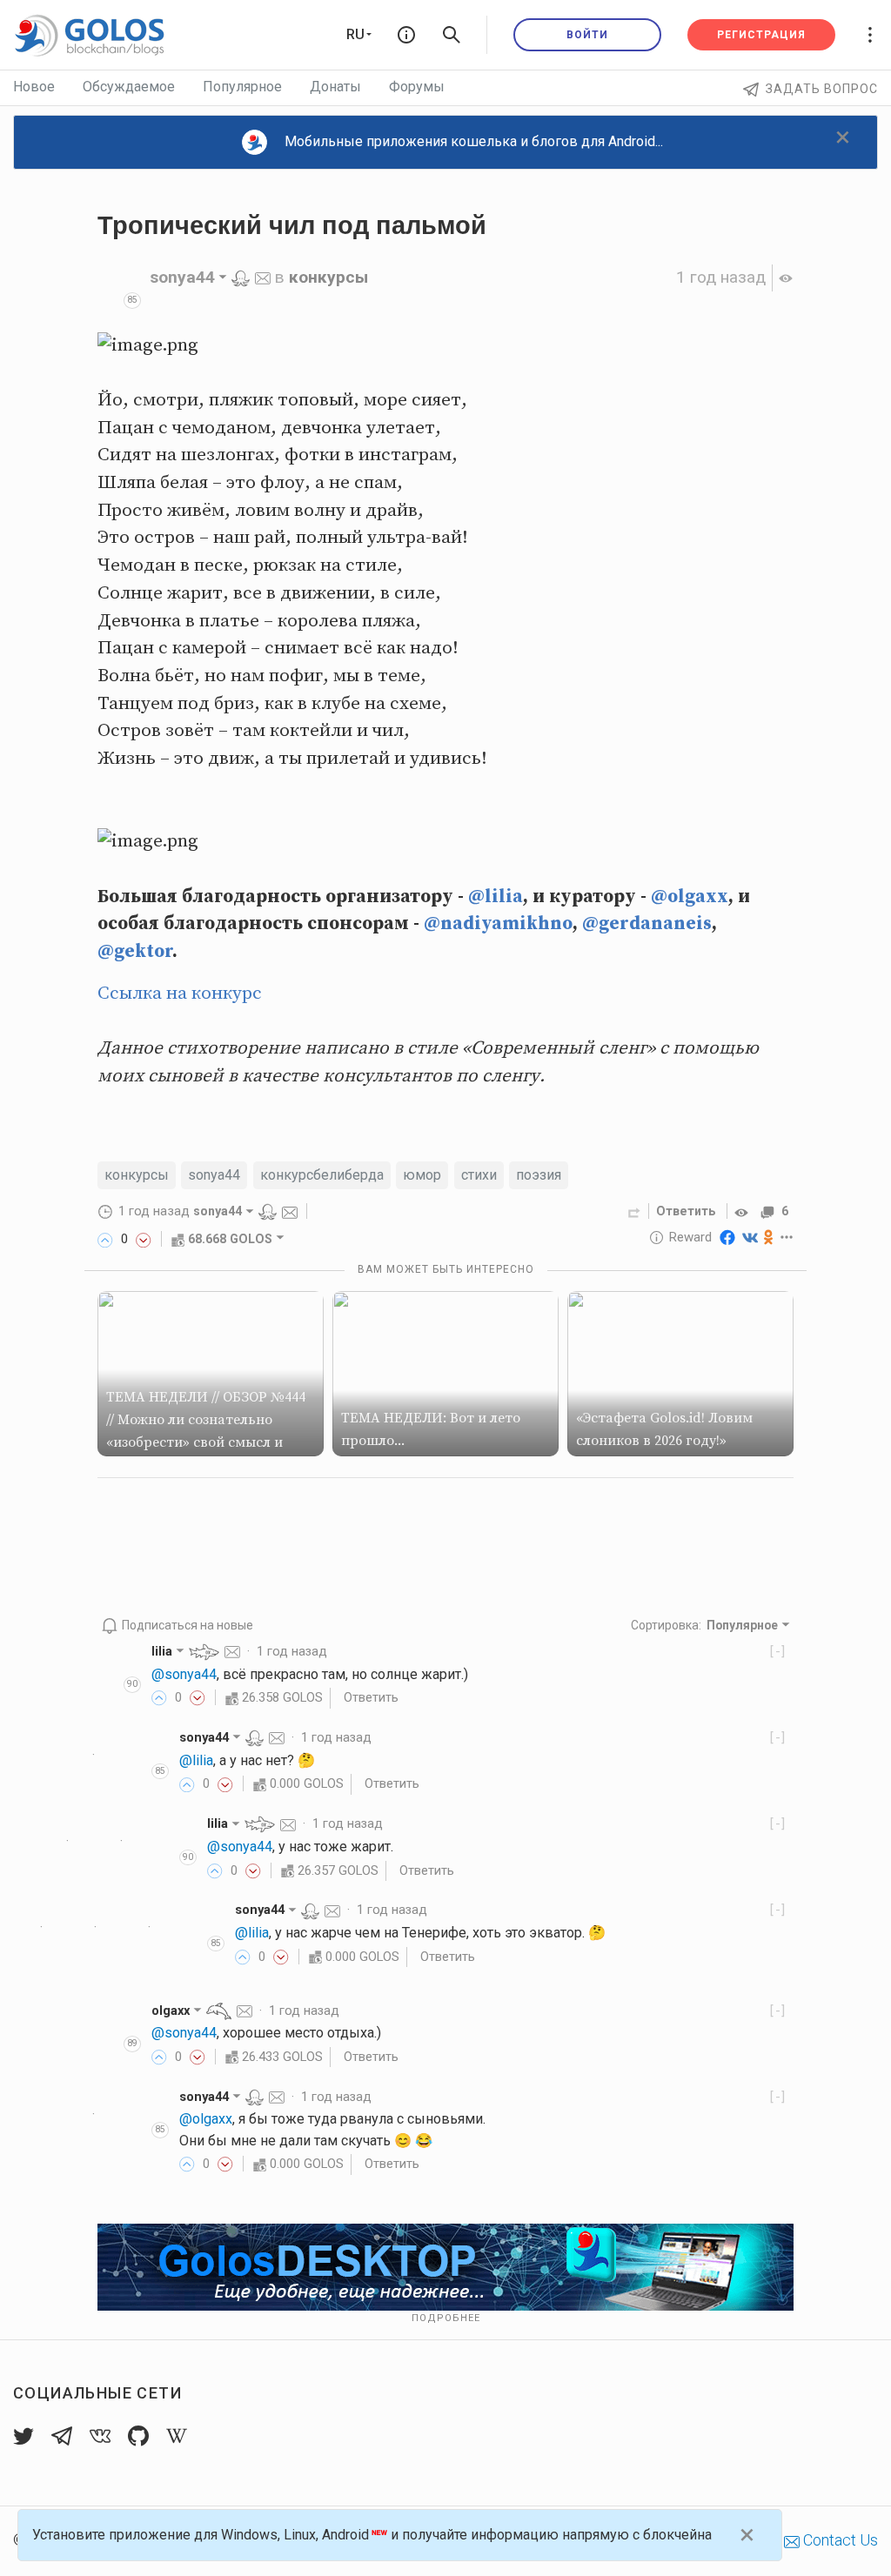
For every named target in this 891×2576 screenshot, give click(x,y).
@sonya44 (184, 1674)
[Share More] (787, 1237)
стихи (479, 1175)
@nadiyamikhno (498, 924)
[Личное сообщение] (263, 277)
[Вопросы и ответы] (406, 35)
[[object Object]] (744, 1211)
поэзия (539, 1175)
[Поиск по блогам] (452, 35)
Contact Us (839, 2540)
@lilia (496, 897)
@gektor (135, 952)
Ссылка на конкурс (180, 994)
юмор (422, 1175)
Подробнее (446, 2318)
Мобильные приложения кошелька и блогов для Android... (474, 141)
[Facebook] (727, 1237)
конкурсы (328, 277)
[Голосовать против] (144, 1239)
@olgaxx (690, 897)
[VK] (750, 1237)
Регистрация (761, 35)
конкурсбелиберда (322, 1175)
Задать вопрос (822, 89)
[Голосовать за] (105, 1239)
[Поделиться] (634, 1211)
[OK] (769, 1237)
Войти (587, 35)
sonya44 (214, 1175)
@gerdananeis (647, 924)
